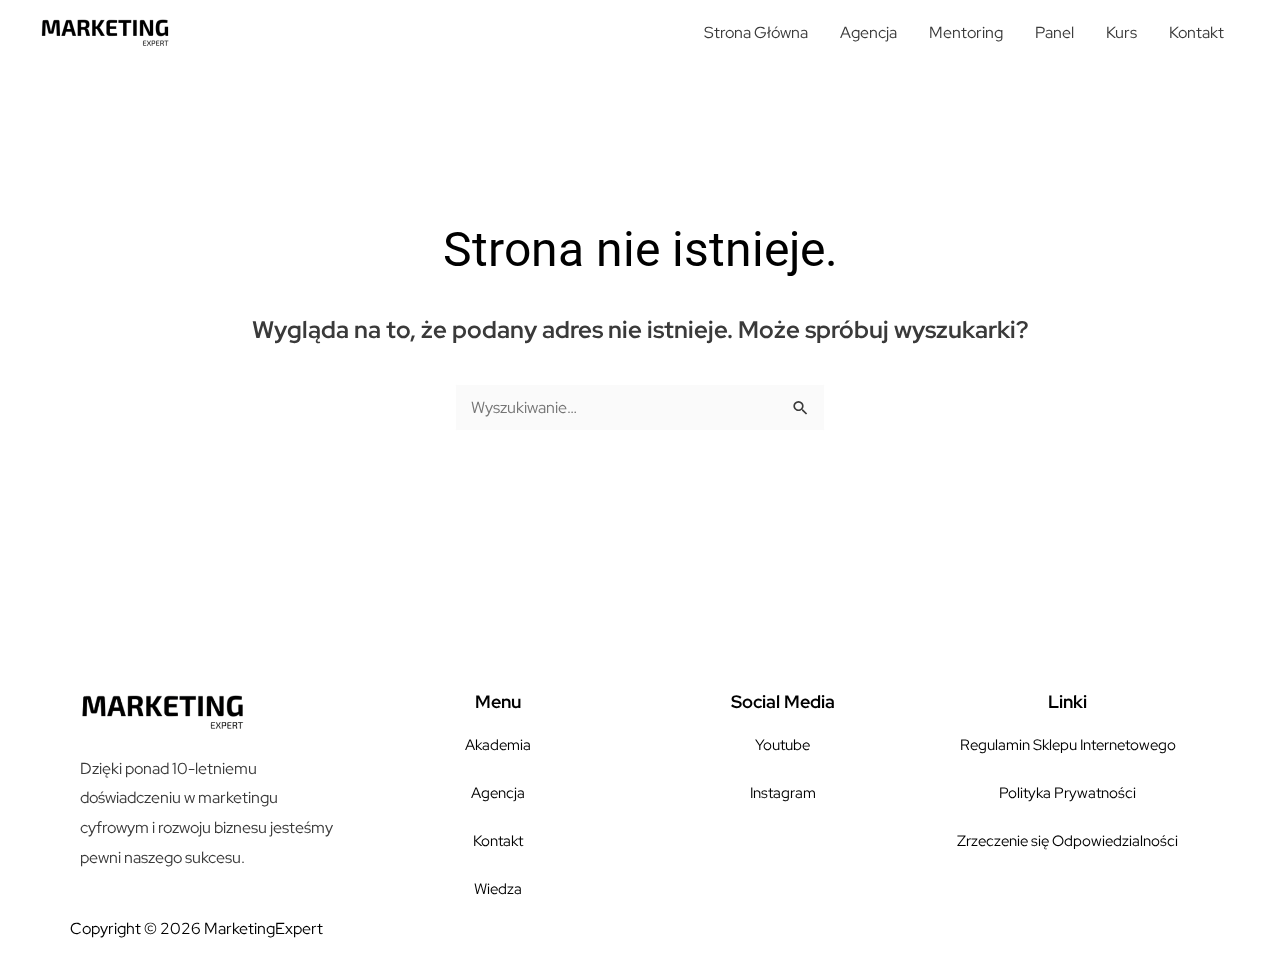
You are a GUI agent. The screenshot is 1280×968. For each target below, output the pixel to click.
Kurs (1121, 32)
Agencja (868, 32)
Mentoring (966, 32)
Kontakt (1196, 32)
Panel (1054, 32)
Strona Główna (756, 32)
